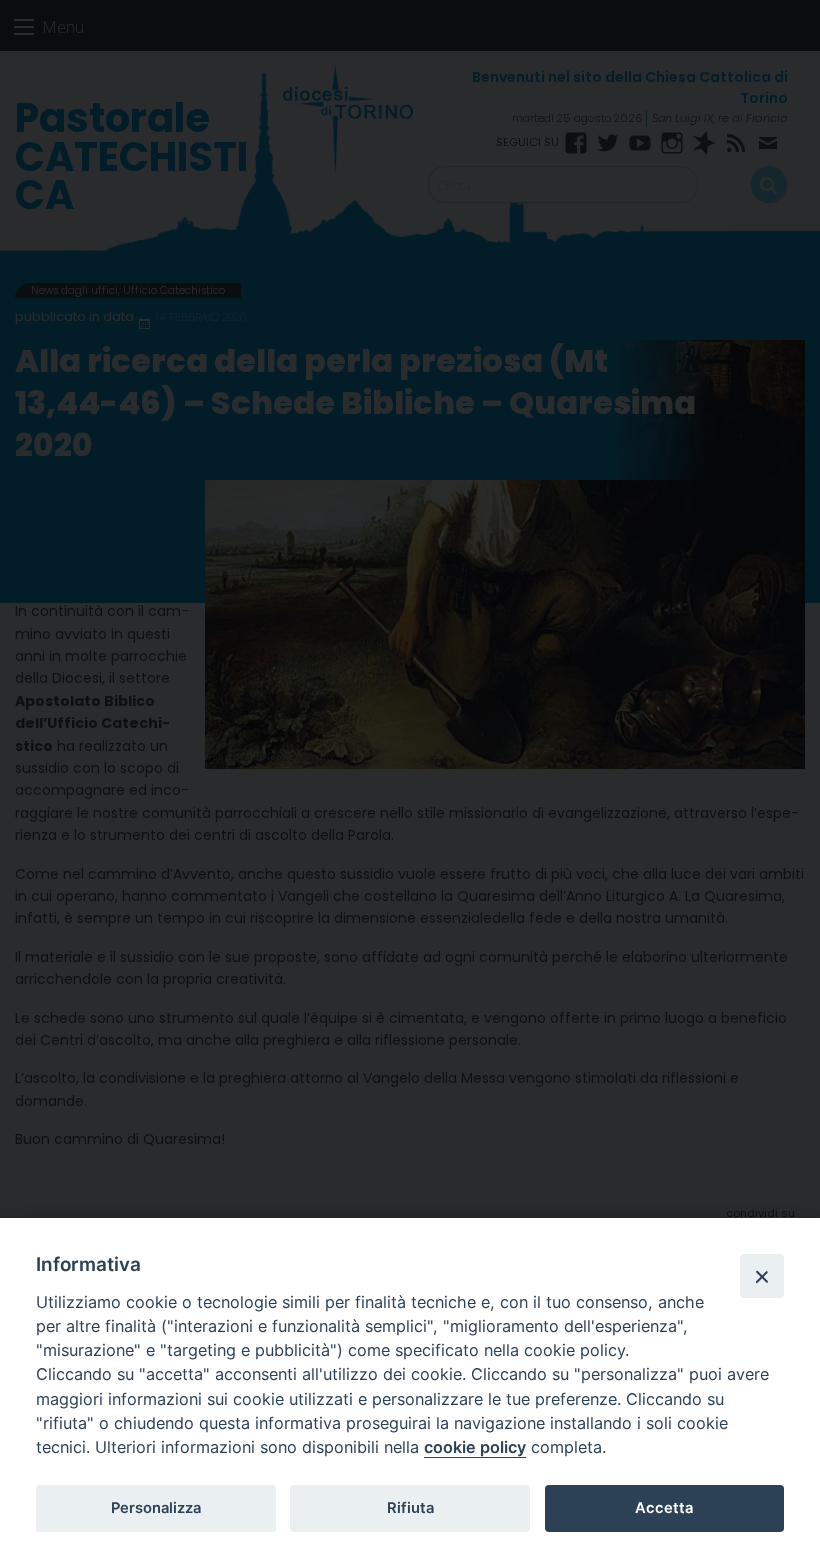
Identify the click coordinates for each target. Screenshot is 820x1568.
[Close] (762, 1276)
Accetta (664, 1508)
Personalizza (156, 1508)
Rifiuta (410, 1508)
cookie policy (475, 1447)
